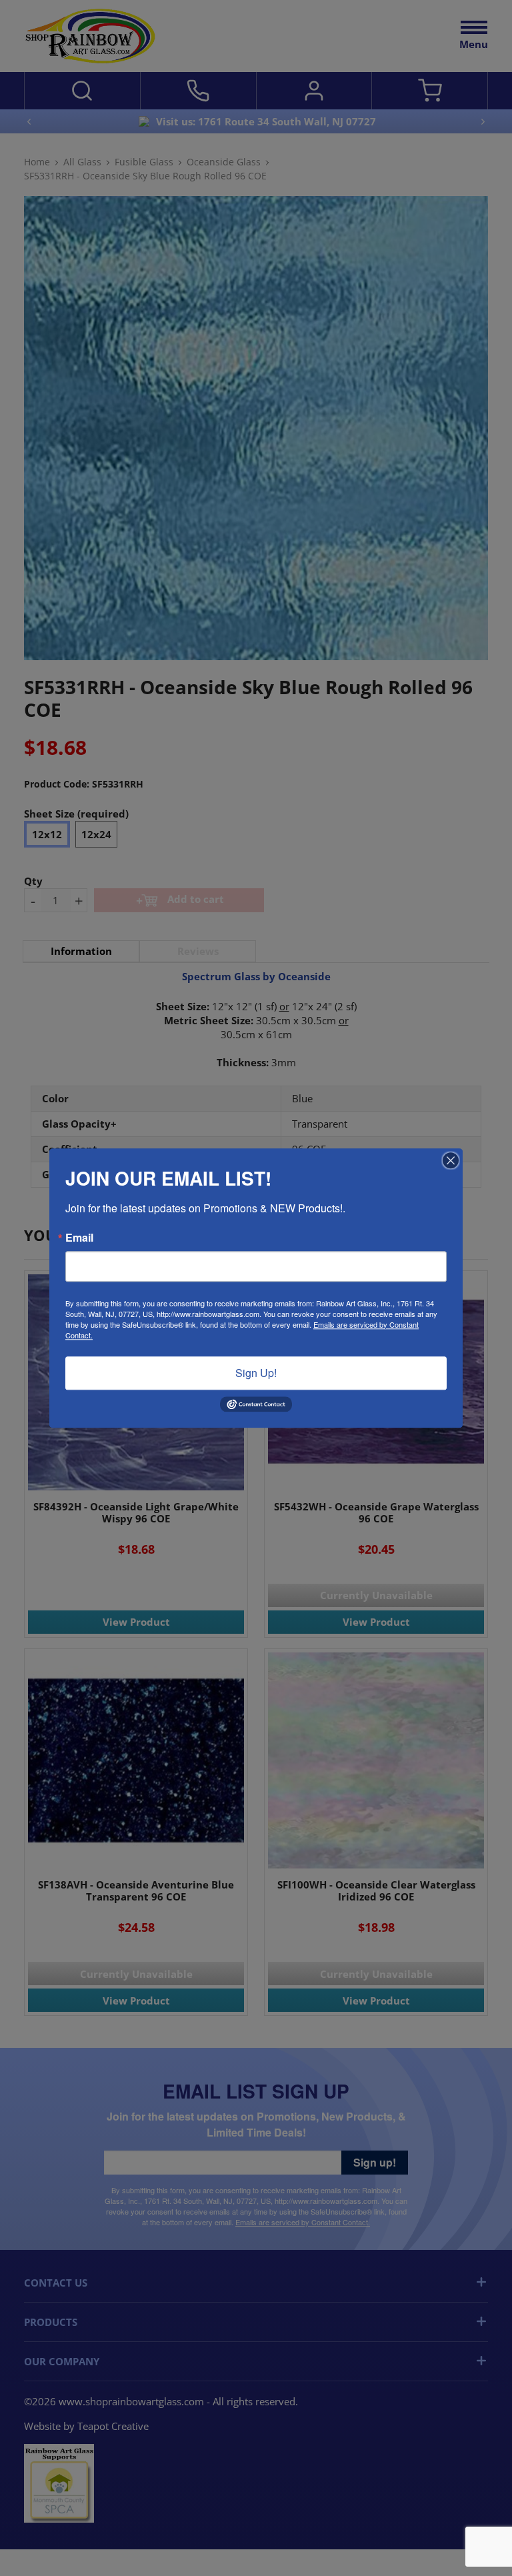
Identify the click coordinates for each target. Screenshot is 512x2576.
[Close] (451, 1160)
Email (79, 1238)
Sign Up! (256, 1373)
